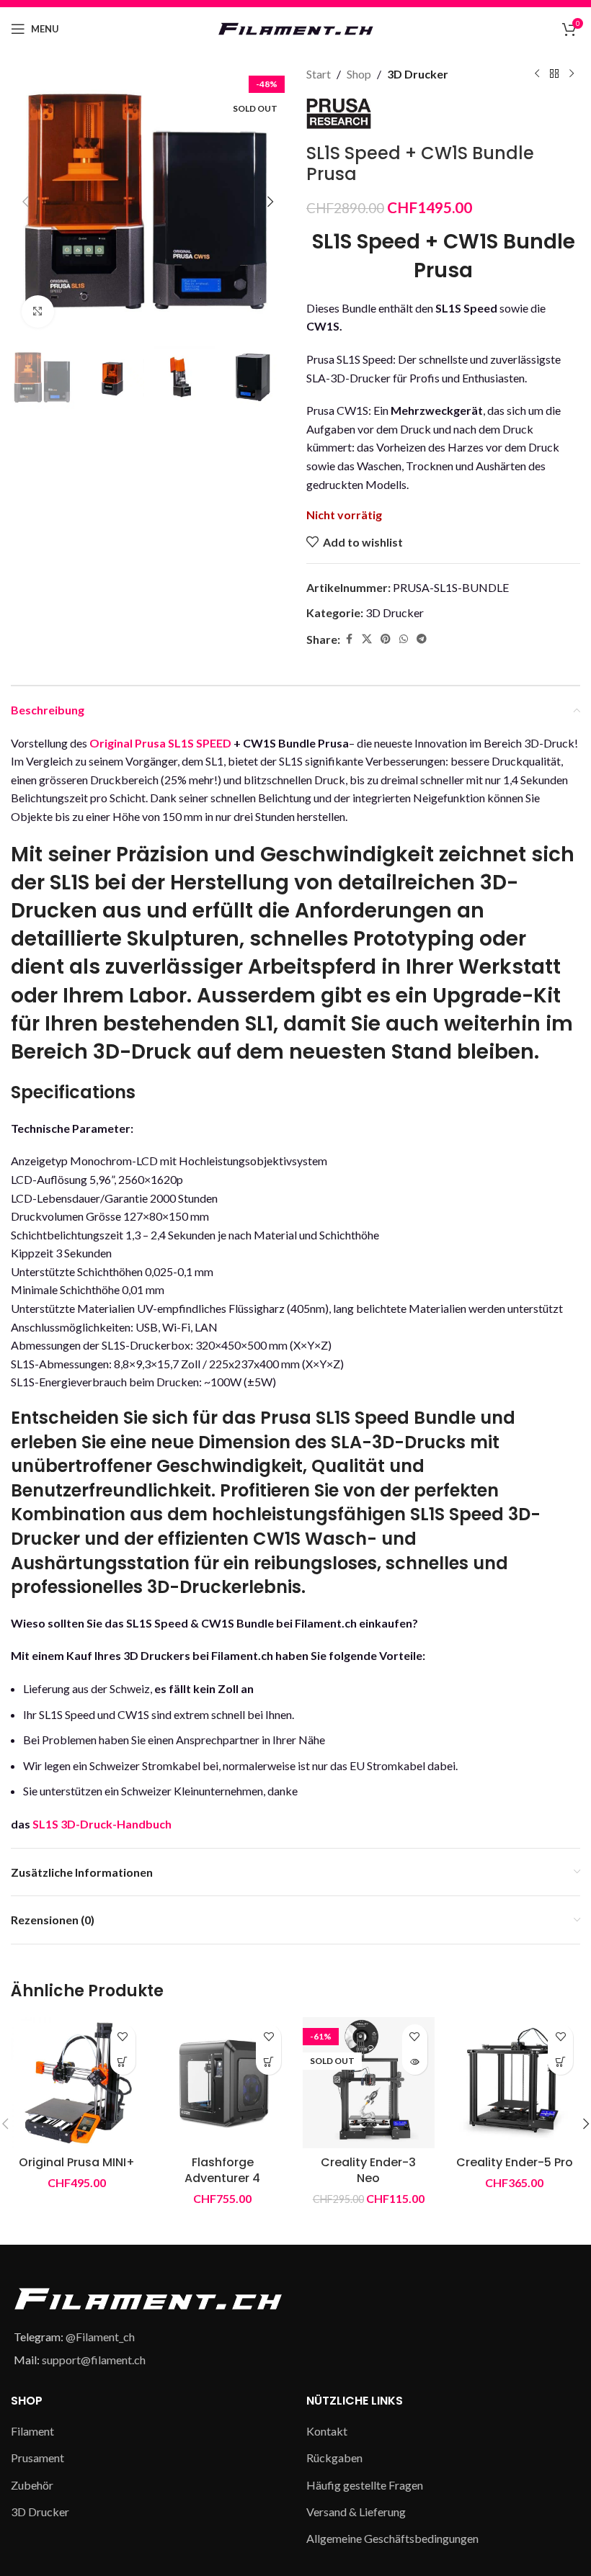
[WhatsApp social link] (404, 639)
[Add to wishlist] (123, 2037)
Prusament (37, 2458)
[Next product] (572, 74)
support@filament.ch (94, 2360)
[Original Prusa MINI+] (77, 2083)
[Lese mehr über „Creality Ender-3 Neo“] (415, 2062)
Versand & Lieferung (356, 2512)
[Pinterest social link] (386, 639)
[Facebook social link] (349, 639)
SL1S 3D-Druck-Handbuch (102, 1824)
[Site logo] (295, 27)
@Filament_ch (100, 2337)
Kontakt (327, 2431)
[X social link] (367, 639)
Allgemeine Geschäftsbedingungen (392, 2538)
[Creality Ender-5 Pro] (515, 2083)
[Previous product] (537, 74)
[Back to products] (554, 74)
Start (319, 74)
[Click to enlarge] (38, 311)
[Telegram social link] (422, 639)
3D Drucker (418, 74)
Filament (32, 2431)
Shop (359, 74)
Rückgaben (334, 2458)
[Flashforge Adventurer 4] (223, 2083)
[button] (25, 202)
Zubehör (32, 2485)
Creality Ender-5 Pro (515, 2162)
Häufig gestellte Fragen (365, 2485)
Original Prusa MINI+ (77, 2162)
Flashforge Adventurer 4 (222, 2170)
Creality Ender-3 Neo (368, 2170)
